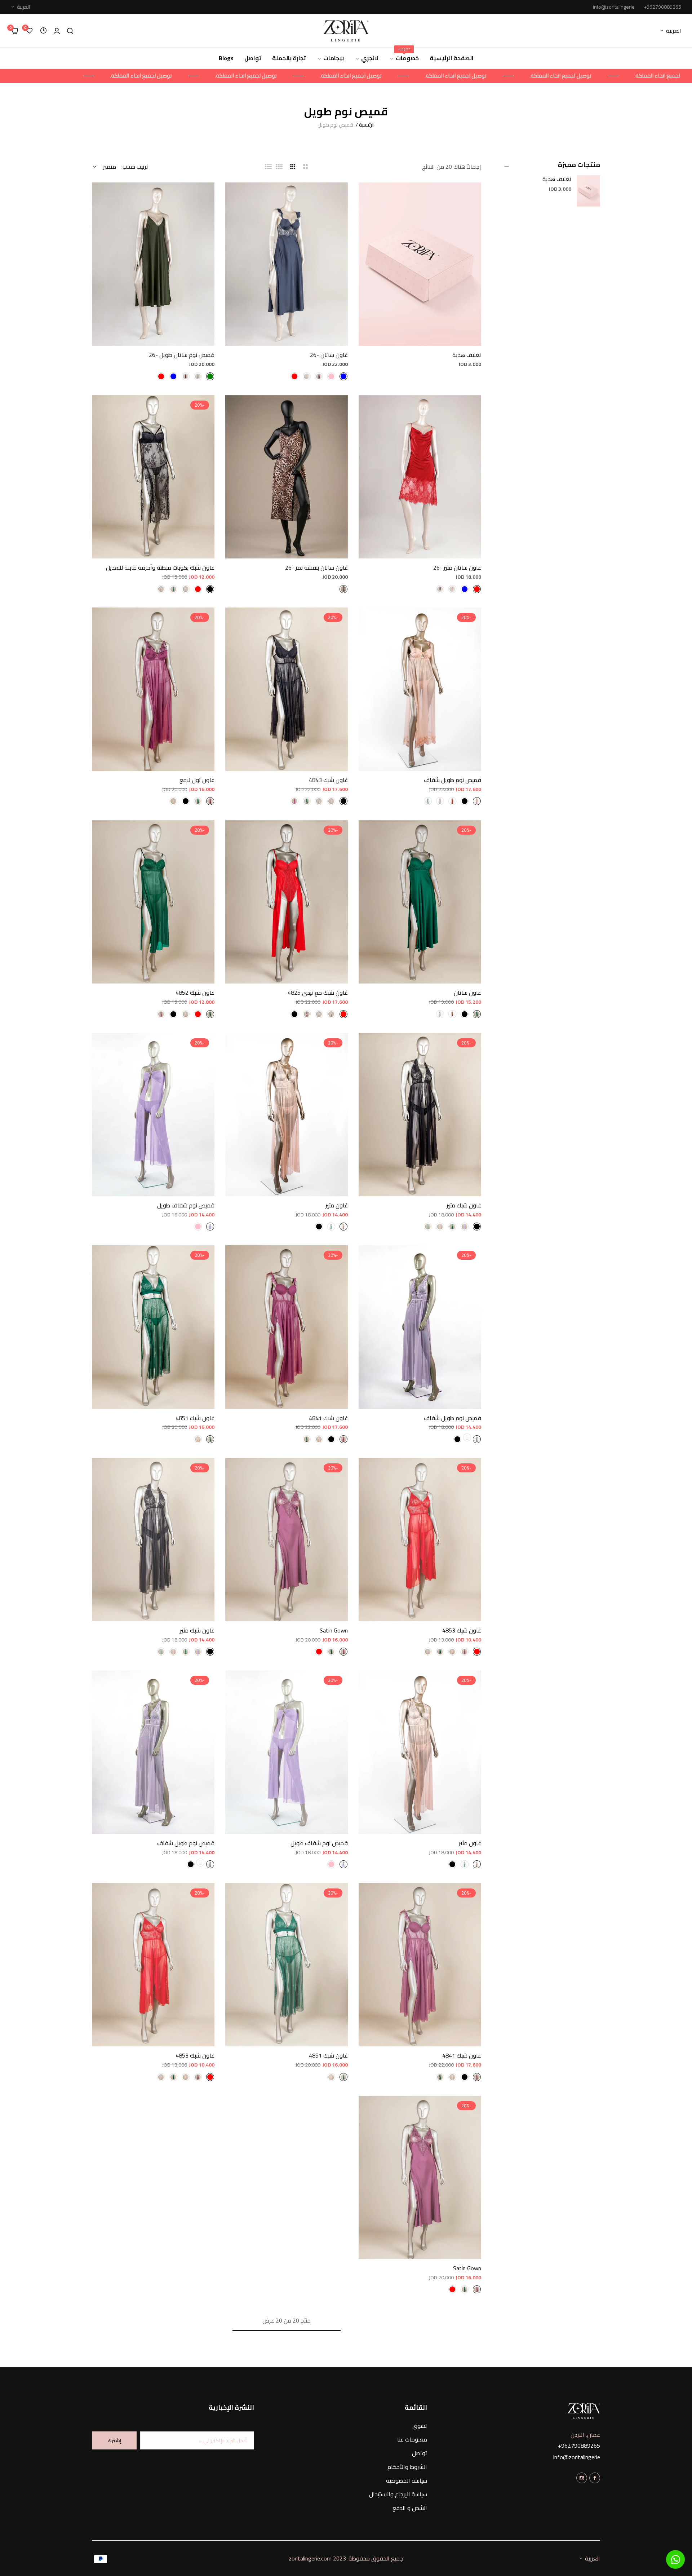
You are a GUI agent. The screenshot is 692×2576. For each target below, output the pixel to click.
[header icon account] (57, 31)
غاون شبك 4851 (195, 1418)
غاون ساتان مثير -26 (457, 568)
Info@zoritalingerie (576, 2457)
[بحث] (70, 31)
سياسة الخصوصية (407, 2480)
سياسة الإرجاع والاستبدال (398, 2494)
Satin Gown (334, 1631)
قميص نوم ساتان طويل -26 (182, 355)
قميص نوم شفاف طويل (186, 1205)
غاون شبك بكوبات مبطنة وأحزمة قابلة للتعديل (160, 568)
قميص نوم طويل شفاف (453, 780)
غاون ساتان (467, 993)
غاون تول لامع (197, 780)
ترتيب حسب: (135, 167)
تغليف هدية (557, 179)
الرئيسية (367, 125)
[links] (595, 2477)
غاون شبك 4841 (328, 1418)
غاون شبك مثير (464, 1205)
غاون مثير (337, 1205)
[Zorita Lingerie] (346, 31)
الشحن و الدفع (410, 2508)
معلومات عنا (412, 2439)
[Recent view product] (43, 31)
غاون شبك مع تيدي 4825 (318, 993)
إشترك (114, 2440)
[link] (573, 76)
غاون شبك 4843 (328, 780)
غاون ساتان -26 (329, 355)
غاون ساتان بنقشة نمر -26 (316, 568)
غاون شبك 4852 (195, 993)
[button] (473, 196)
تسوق (420, 2426)
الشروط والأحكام (407, 2467)
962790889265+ (579, 2445)
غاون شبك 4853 (462, 1631)
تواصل (420, 2453)
